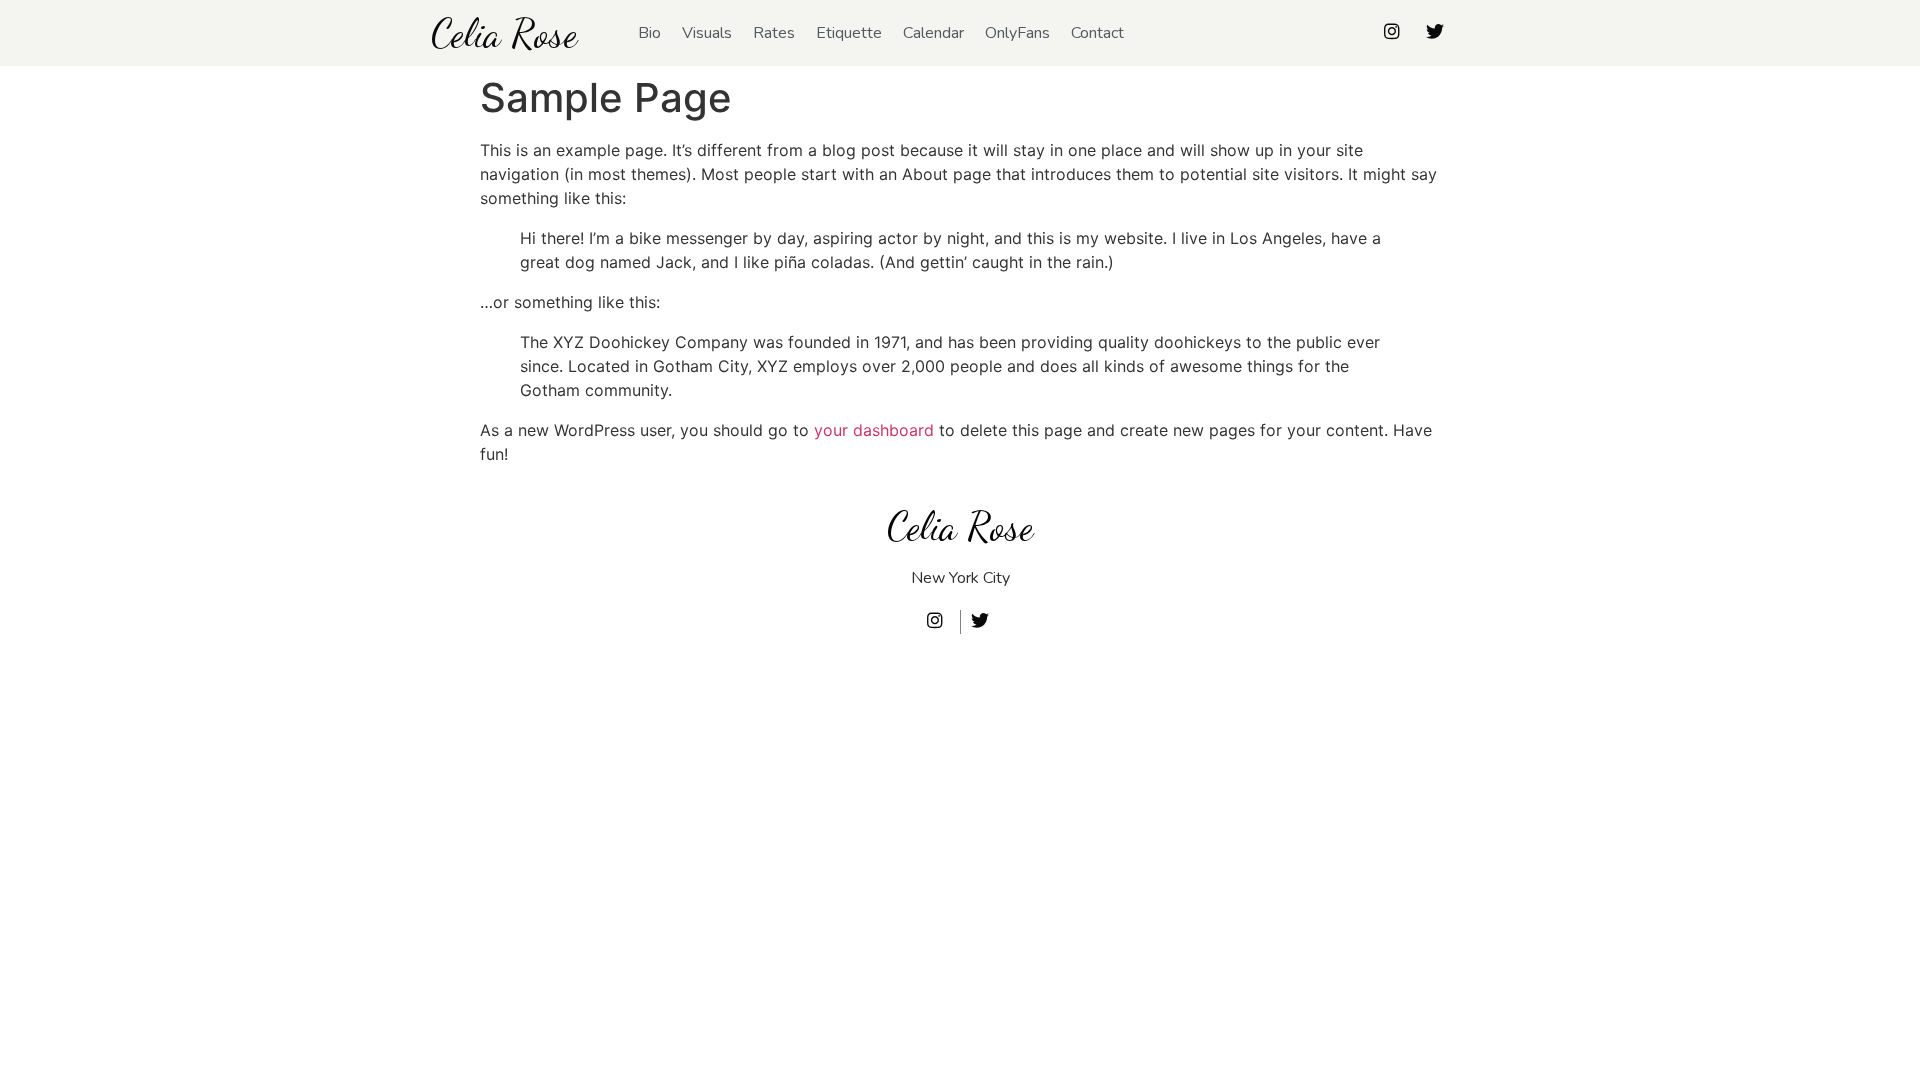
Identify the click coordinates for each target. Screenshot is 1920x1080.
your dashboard (874, 430)
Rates (774, 33)
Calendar (933, 33)
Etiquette (849, 33)
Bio (649, 33)
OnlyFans (1017, 33)
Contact (1097, 33)
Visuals (707, 33)
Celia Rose (504, 33)
